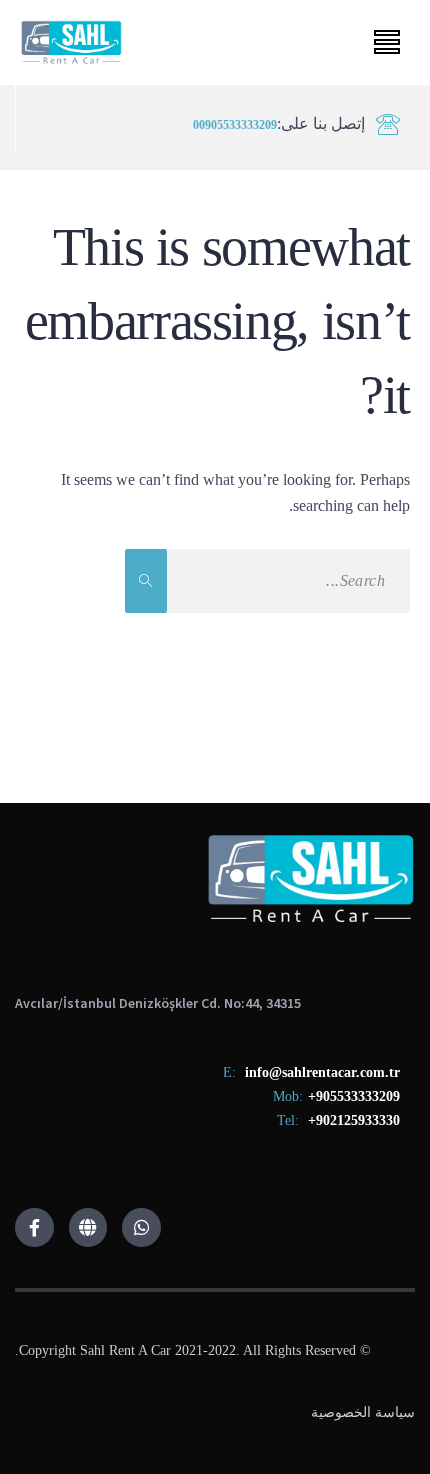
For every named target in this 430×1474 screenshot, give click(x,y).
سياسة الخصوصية (363, 1412)
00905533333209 (235, 125)
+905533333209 (354, 1096)
